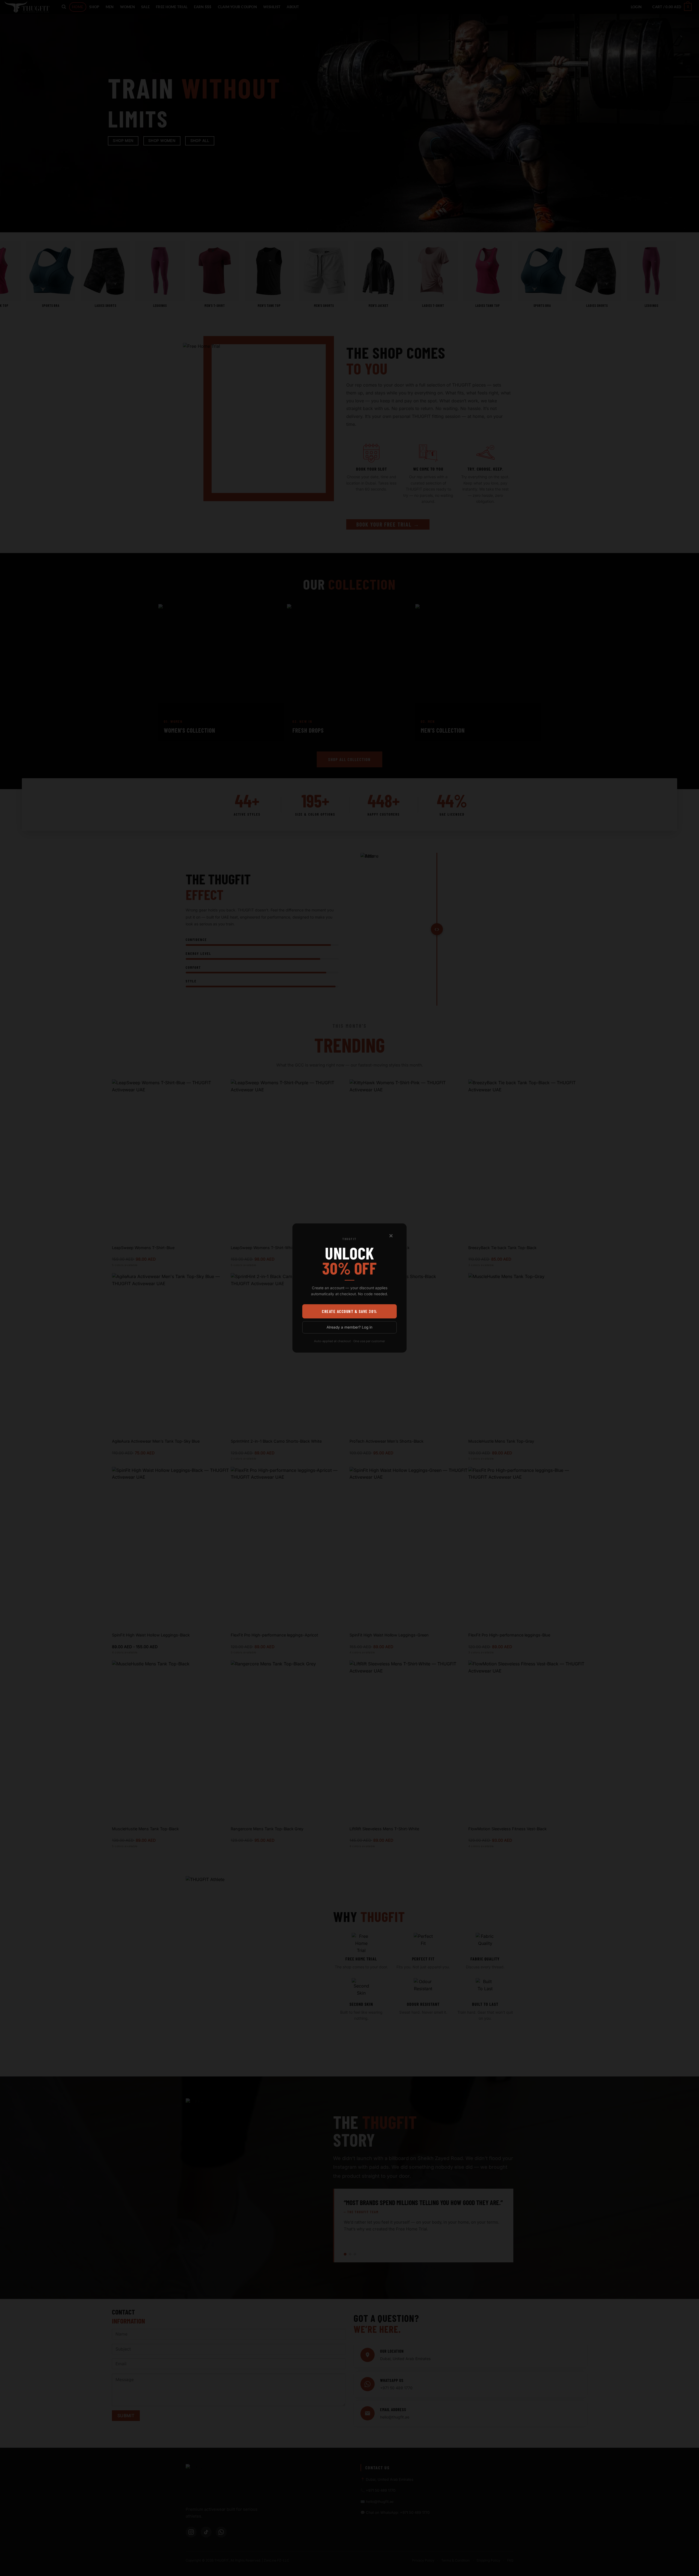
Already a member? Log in (349, 1327)
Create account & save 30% (349, 1311)
